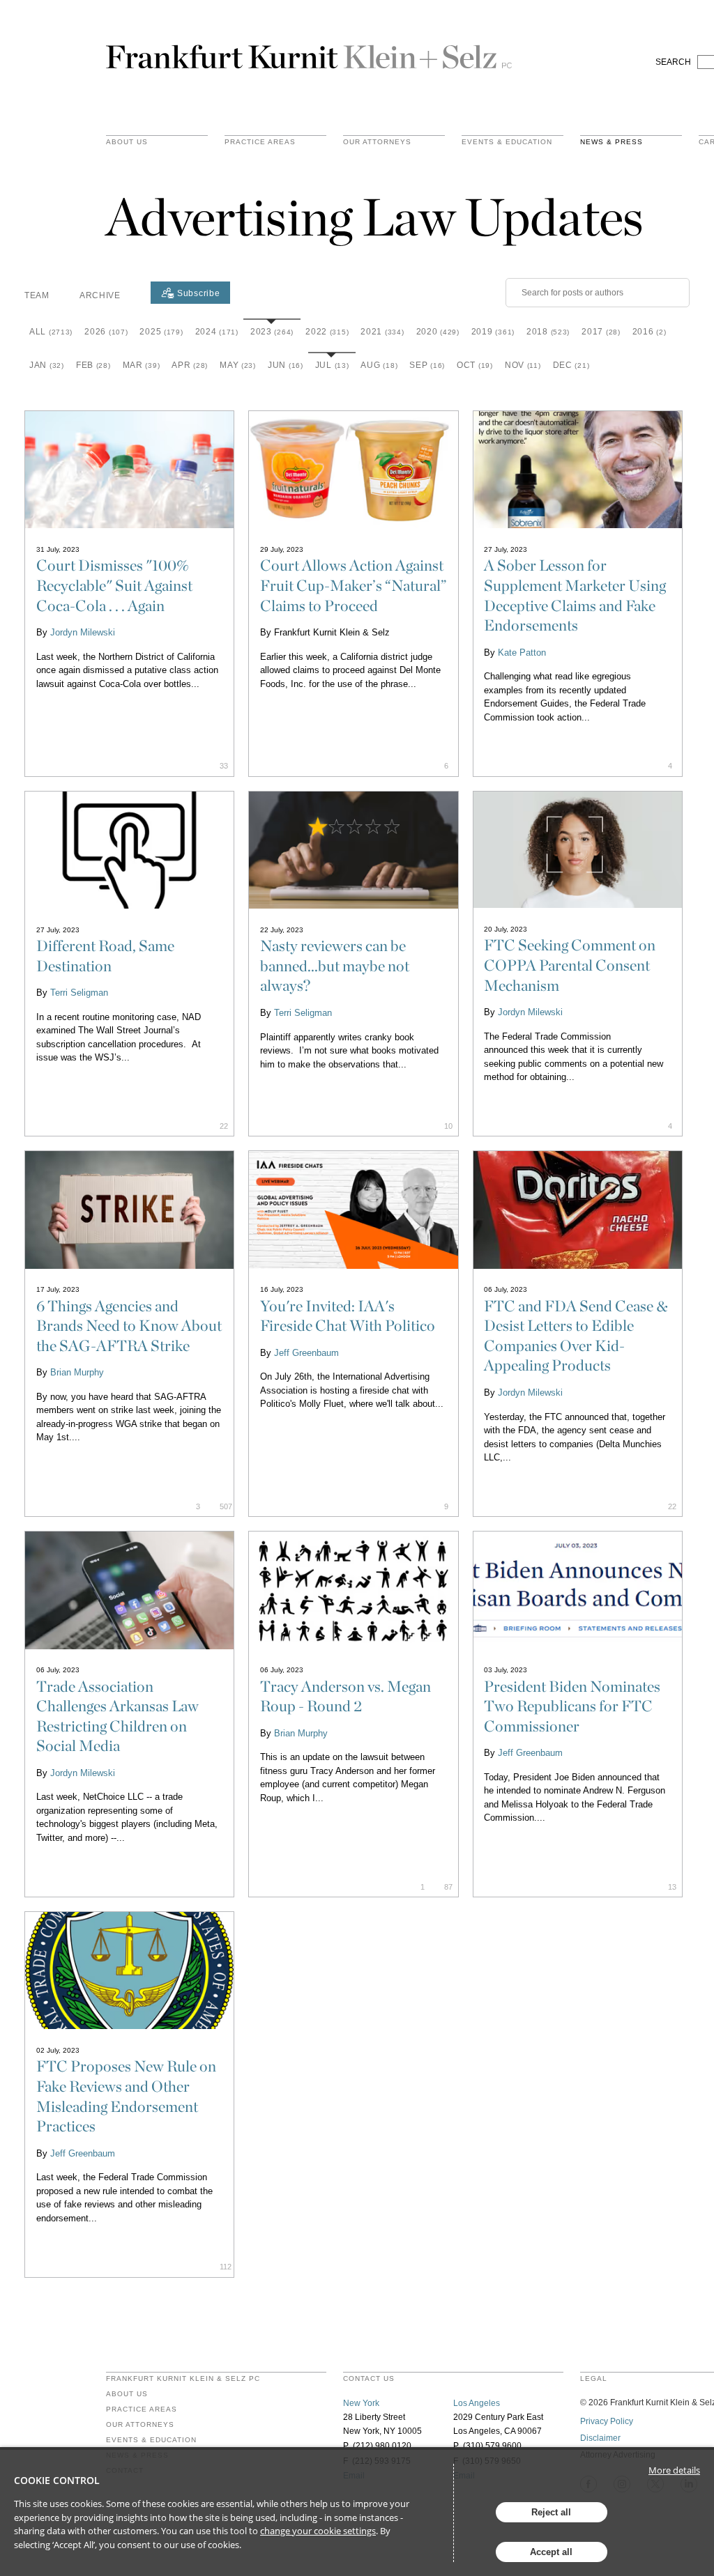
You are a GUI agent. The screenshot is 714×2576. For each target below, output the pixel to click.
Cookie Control (57, 2480)
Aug (379, 365)
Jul (332, 365)
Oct (475, 365)
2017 (601, 332)
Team (37, 295)
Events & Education (507, 142)
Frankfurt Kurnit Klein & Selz (309, 51)
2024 (217, 332)
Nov (523, 365)
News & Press (612, 142)
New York (361, 2403)
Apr (190, 365)
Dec (571, 365)
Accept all (551, 2552)
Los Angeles (477, 2403)
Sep (427, 365)
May (238, 365)
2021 (382, 332)
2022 (327, 332)
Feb (93, 365)
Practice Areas (142, 2409)
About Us (127, 142)
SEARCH (673, 62)
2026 (106, 332)
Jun (286, 365)
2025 (161, 332)
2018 (548, 332)
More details (674, 2470)
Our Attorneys (377, 142)
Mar (142, 365)
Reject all (551, 2512)
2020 (438, 332)
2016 (650, 332)
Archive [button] (100, 295)
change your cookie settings (318, 2531)
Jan (47, 365)
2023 (272, 332)
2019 (493, 332)
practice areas (260, 142)
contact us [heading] (369, 2379)
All (51, 332)
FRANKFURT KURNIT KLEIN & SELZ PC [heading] (183, 2379)
